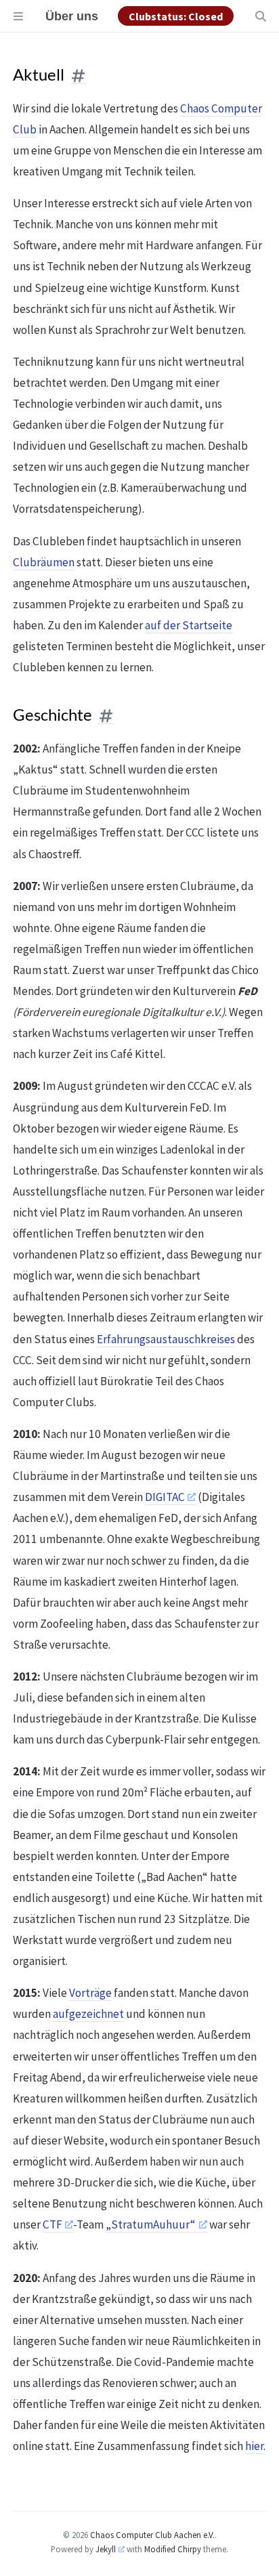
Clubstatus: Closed (176, 16)
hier (254, 2446)
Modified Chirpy (173, 2549)
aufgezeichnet (88, 2014)
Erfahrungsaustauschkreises (166, 1339)
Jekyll (106, 2549)
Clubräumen (44, 562)
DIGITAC (165, 1497)
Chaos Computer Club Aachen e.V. (152, 2535)
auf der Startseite (189, 625)
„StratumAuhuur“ (151, 2224)
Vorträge (90, 1993)
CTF (52, 2224)
